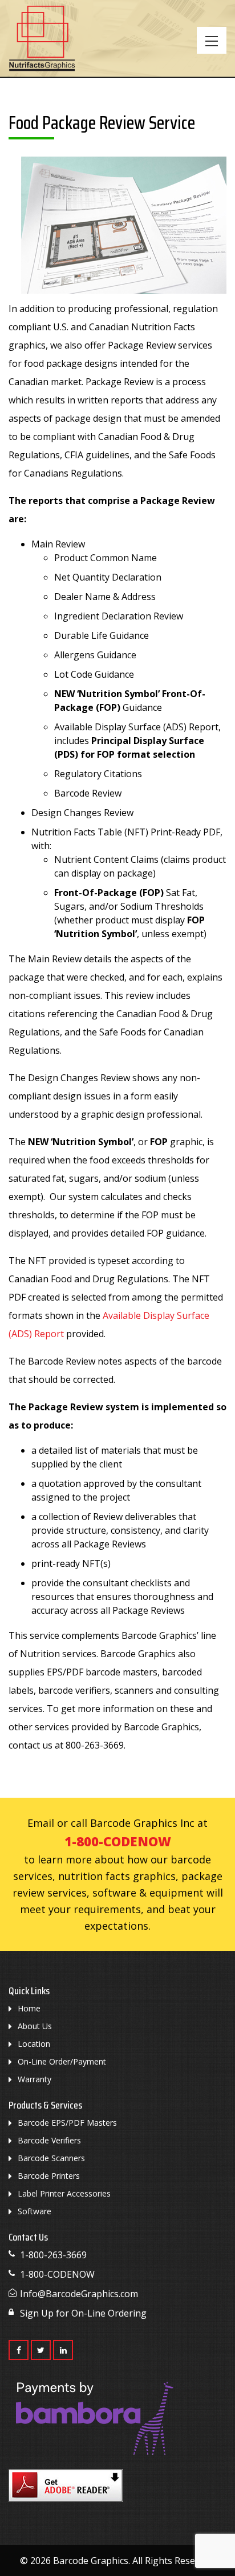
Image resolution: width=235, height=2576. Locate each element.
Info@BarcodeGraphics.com (79, 2294)
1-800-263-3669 (53, 2255)
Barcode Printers (49, 2176)
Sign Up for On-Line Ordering (83, 2313)
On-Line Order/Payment (62, 2061)
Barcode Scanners (51, 2158)
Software (35, 2211)
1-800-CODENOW (118, 1841)
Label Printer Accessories (64, 2193)
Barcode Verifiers (49, 2140)
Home (29, 2008)
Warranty (35, 2079)
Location (34, 2044)
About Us (35, 2026)
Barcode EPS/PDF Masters (67, 2123)
